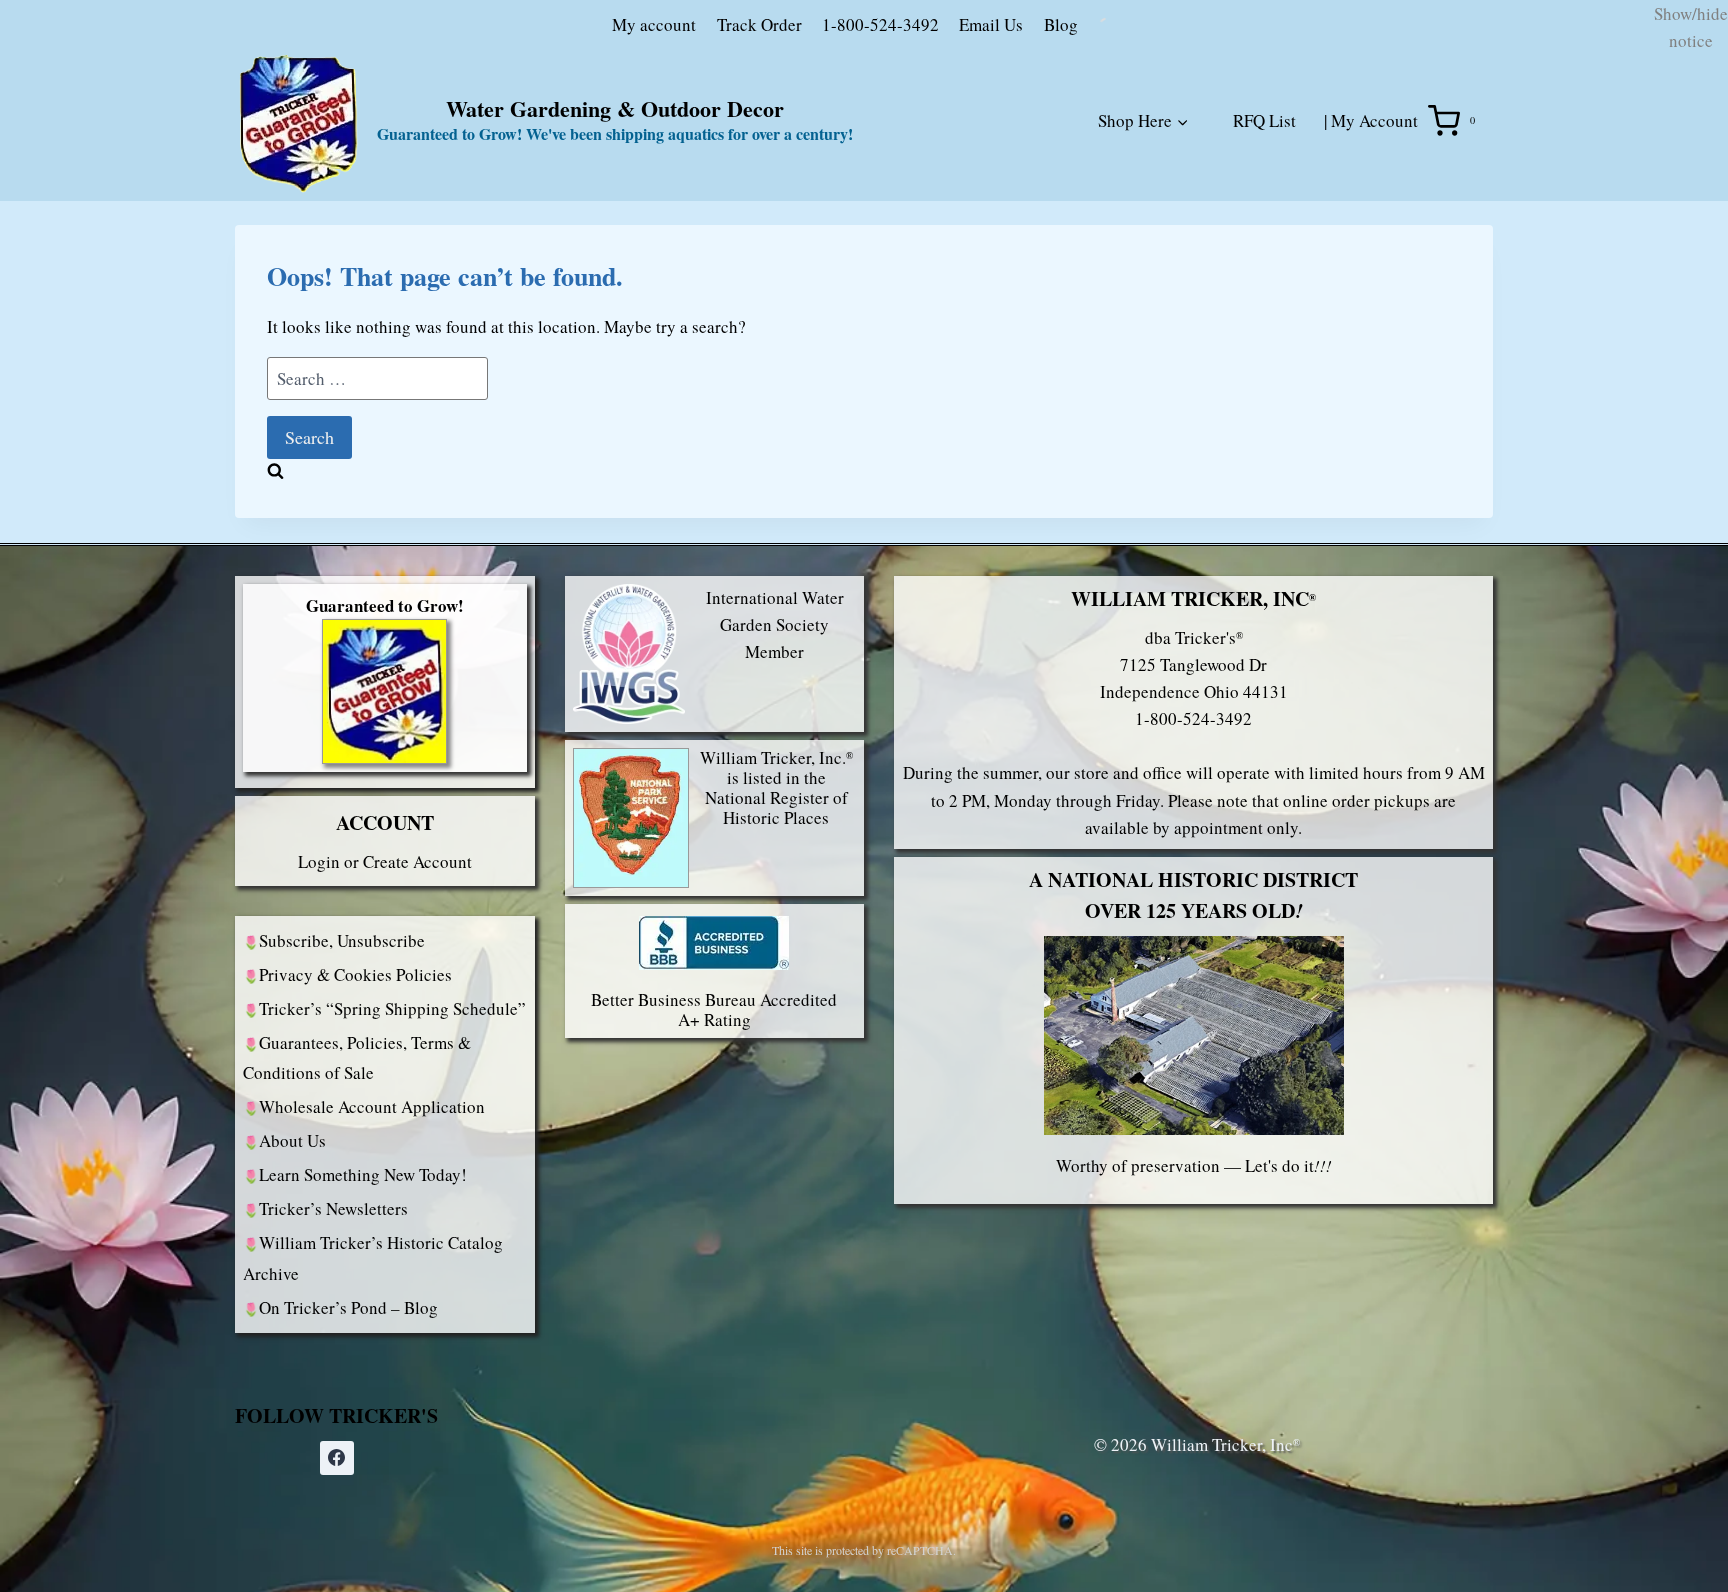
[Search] (1196, 171)
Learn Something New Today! (363, 1317)
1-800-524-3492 (775, 166)
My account (549, 166)
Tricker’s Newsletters (333, 1351)
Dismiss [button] (28, 112)
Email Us (886, 166)
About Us (292, 1283)
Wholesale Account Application (372, 1249)
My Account (1374, 263)
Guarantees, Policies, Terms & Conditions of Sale (357, 1200)
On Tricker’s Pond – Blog (348, 1449)
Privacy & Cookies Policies (355, 1116)
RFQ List (1264, 263)
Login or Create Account (385, 1003)
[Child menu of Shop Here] (1106, 286)
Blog (956, 166)
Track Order (654, 166)
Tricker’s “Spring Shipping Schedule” (392, 1150)
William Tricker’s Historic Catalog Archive (373, 1401)
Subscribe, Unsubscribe (342, 1082)
